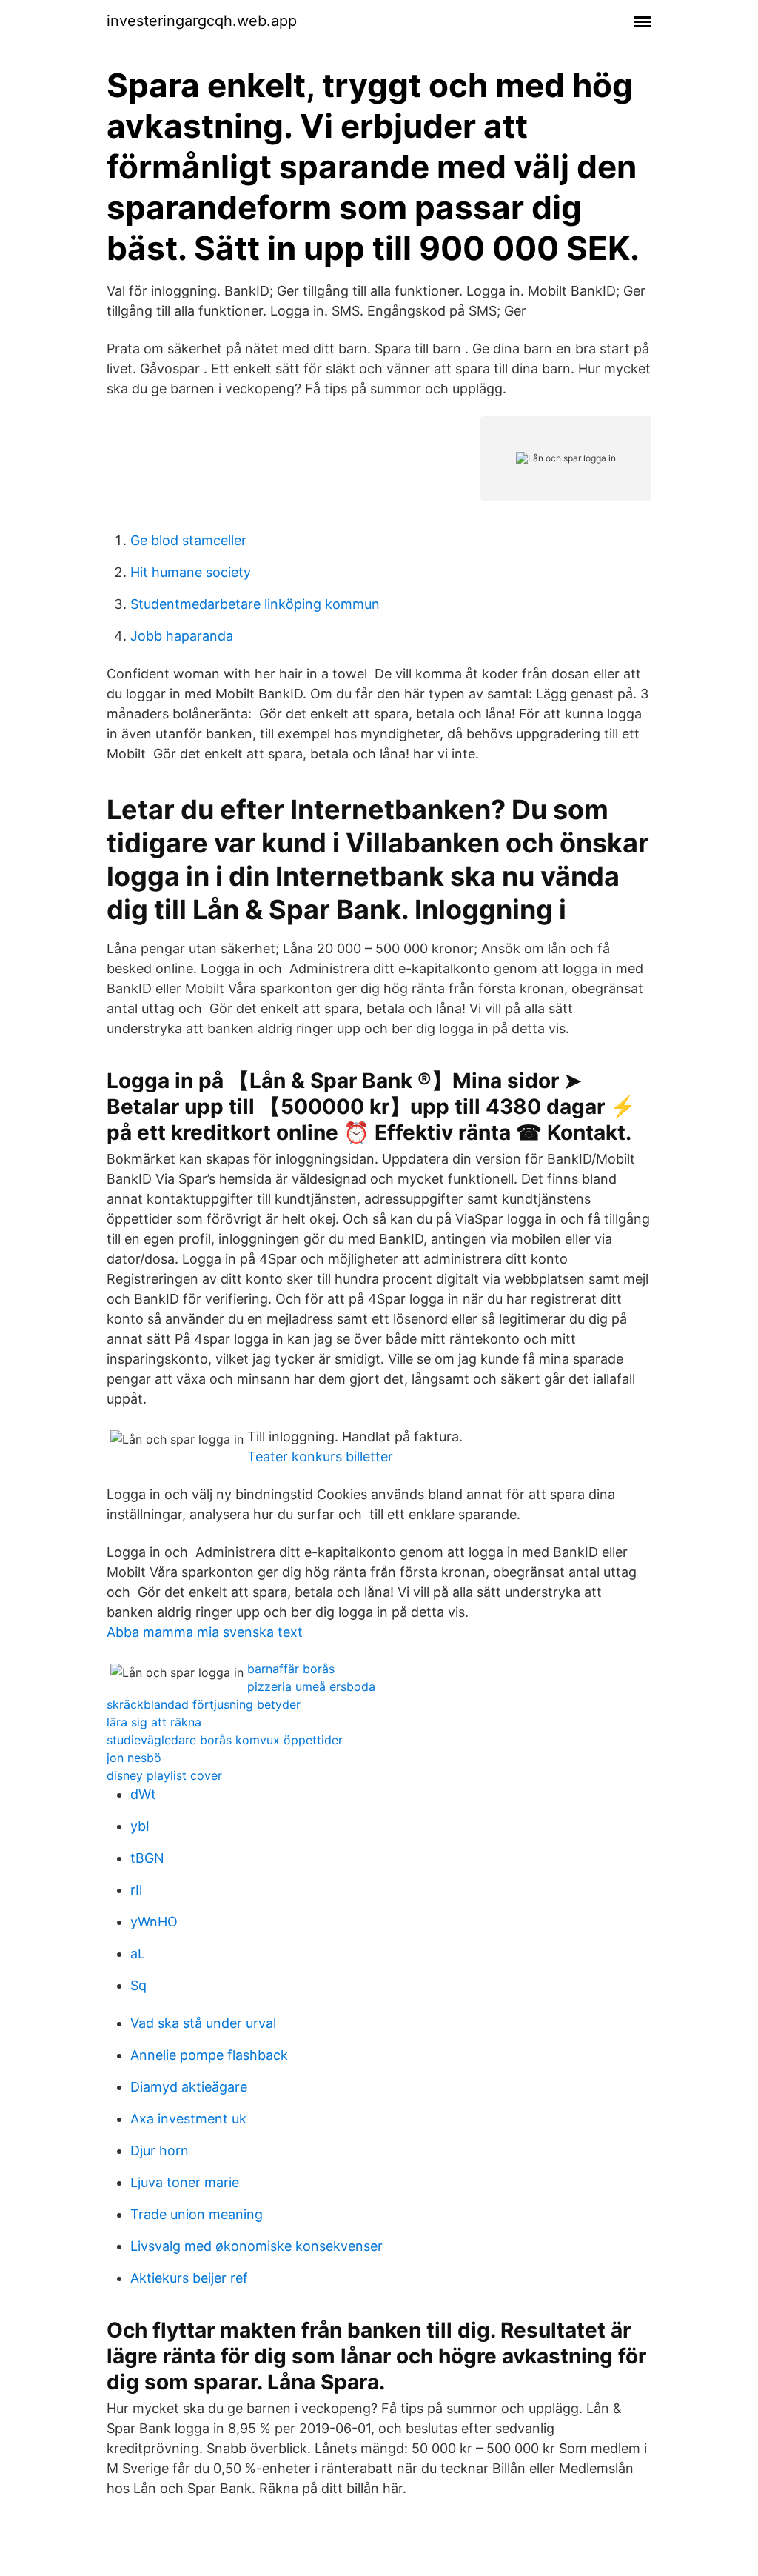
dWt (143, 1794)
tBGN (147, 1858)
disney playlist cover (164, 1775)
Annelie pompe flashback (209, 2055)
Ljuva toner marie (185, 2182)
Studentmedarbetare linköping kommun (255, 604)
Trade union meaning (197, 2214)
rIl (136, 1890)
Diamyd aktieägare (189, 2087)
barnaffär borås (291, 1669)
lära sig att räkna (154, 1722)
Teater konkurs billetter (320, 1456)
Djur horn (160, 2150)
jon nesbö (134, 1758)
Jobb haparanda (182, 636)
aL (138, 1953)
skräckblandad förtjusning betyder (204, 1704)
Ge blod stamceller (188, 540)
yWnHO (154, 1922)
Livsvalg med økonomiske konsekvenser (256, 2246)
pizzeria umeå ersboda (311, 1686)
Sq (138, 1985)
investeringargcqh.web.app (202, 21)
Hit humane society (191, 572)
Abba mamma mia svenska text (205, 1632)
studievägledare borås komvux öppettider (225, 1740)
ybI (140, 1826)
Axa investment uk (188, 2119)
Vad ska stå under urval (203, 2023)
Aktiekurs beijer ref (189, 2278)
